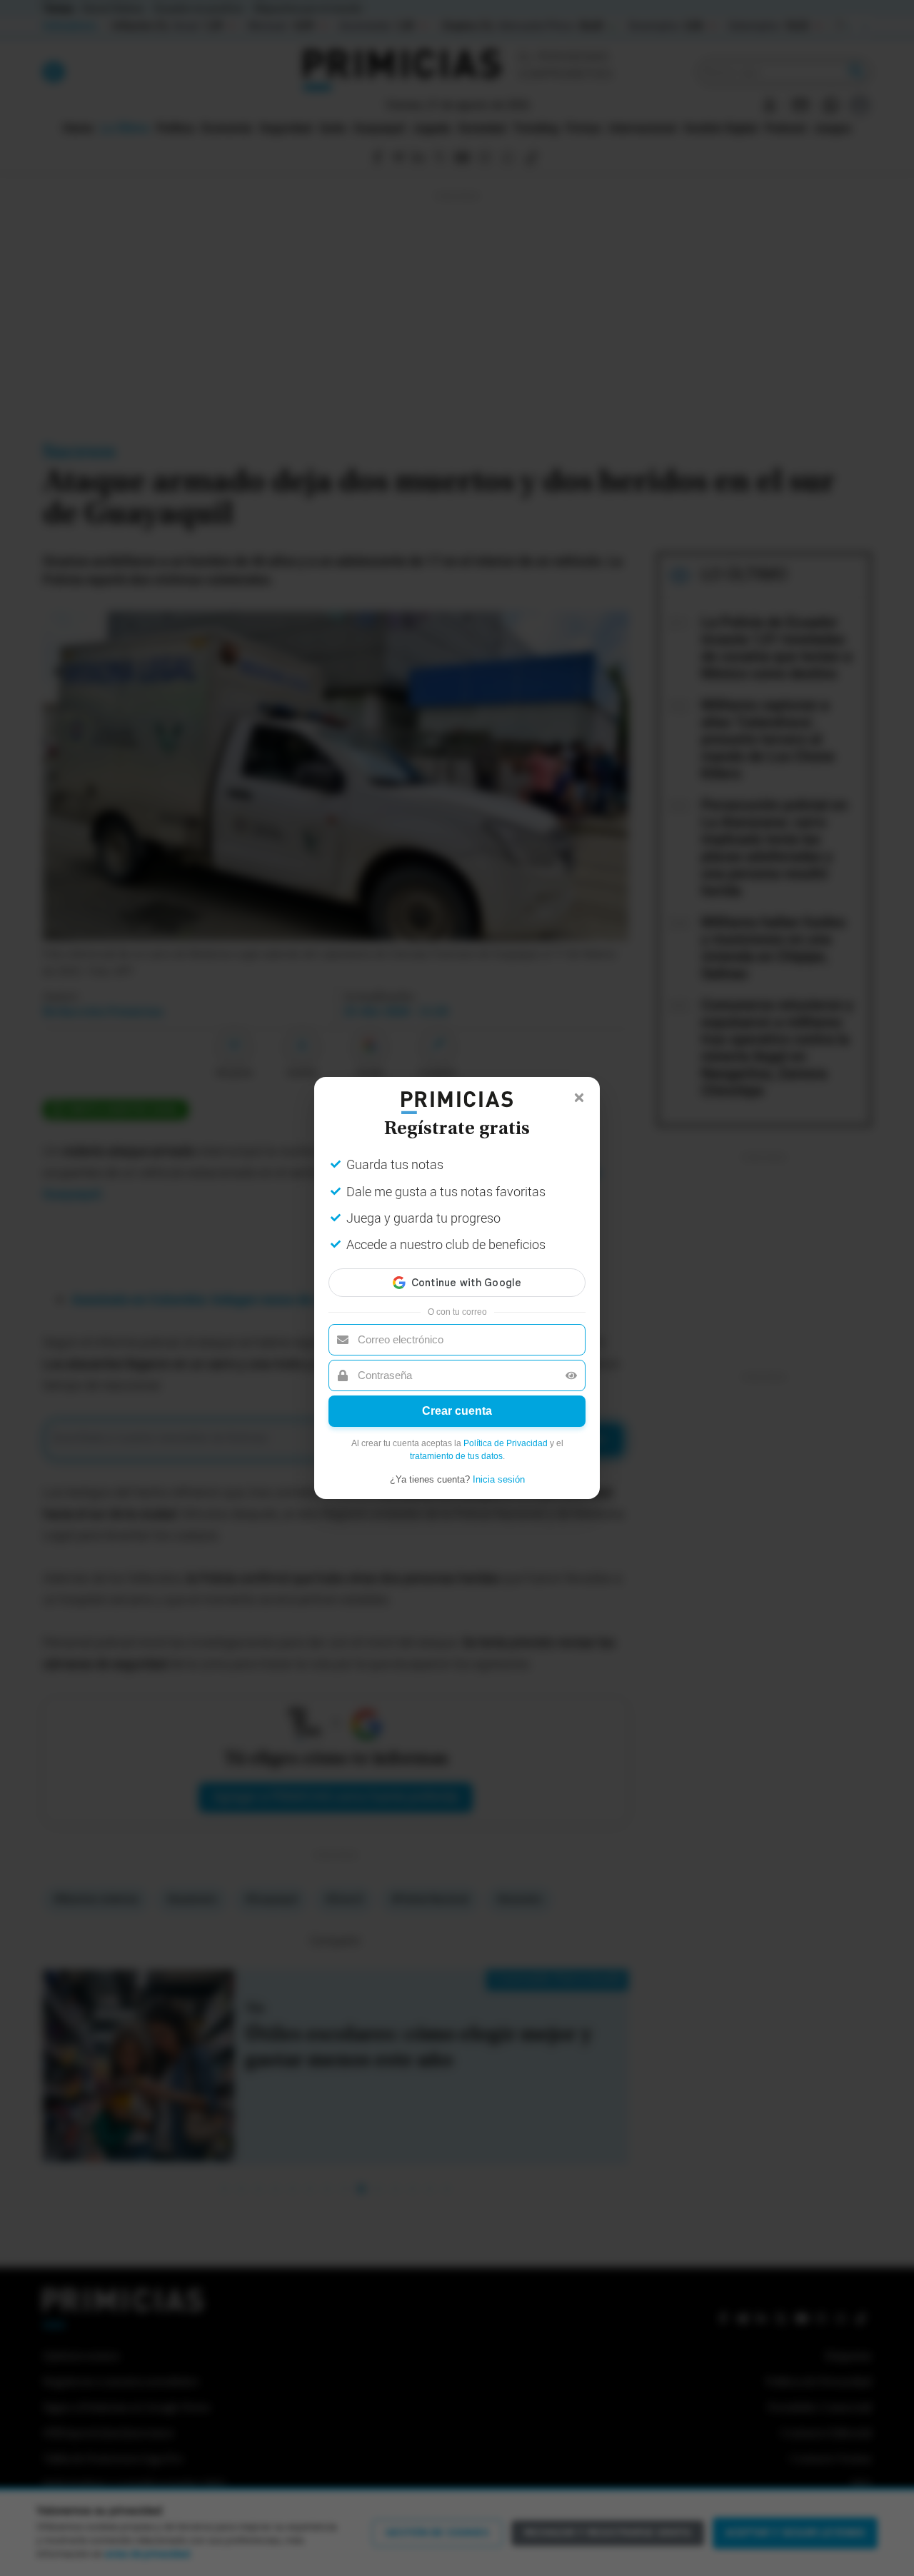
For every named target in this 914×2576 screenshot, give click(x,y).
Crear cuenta (457, 1411)
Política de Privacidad (506, 1443)
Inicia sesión (499, 1479)
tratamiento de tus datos (456, 1456)
